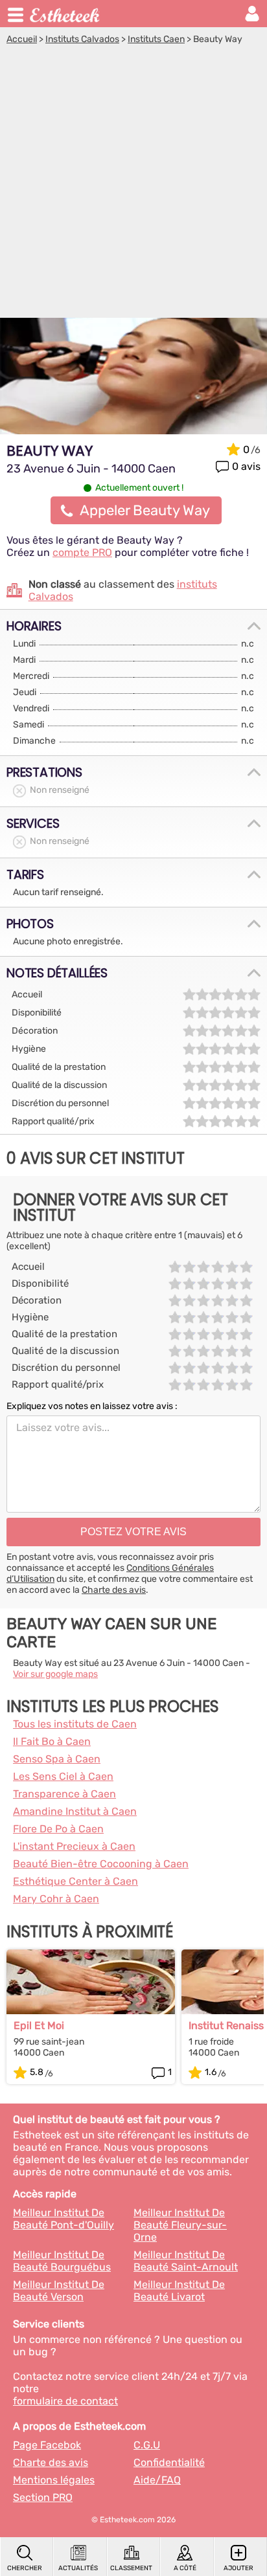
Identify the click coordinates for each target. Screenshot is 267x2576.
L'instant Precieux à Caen (74, 1846)
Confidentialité (169, 2462)
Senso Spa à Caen (57, 1759)
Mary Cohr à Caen (56, 1899)
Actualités (78, 2568)
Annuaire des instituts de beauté (65, 14)
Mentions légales (54, 2480)
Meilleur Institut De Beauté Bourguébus (62, 2261)
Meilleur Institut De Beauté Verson (59, 2291)
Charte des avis (114, 1590)
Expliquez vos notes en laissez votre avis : (92, 1406)
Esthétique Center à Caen (75, 1881)
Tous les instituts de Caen (75, 1724)
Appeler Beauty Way (145, 510)
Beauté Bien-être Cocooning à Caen (101, 1864)
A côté (185, 2568)
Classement (131, 2568)
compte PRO (82, 552)
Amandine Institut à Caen (75, 1811)
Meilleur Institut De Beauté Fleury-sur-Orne (180, 2225)
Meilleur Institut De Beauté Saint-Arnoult (186, 2261)
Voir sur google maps (55, 1674)
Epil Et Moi (39, 2026)
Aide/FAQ (157, 2480)
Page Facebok (47, 2445)
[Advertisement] (133, 184)
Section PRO (43, 2497)
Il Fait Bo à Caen (52, 1741)
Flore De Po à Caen (58, 1829)
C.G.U (147, 2445)
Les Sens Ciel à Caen (63, 1776)
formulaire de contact (65, 2401)
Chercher (25, 2568)
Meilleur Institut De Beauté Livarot (179, 2291)
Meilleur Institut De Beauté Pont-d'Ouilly (64, 2219)
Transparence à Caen (64, 1794)
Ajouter (238, 2568)
